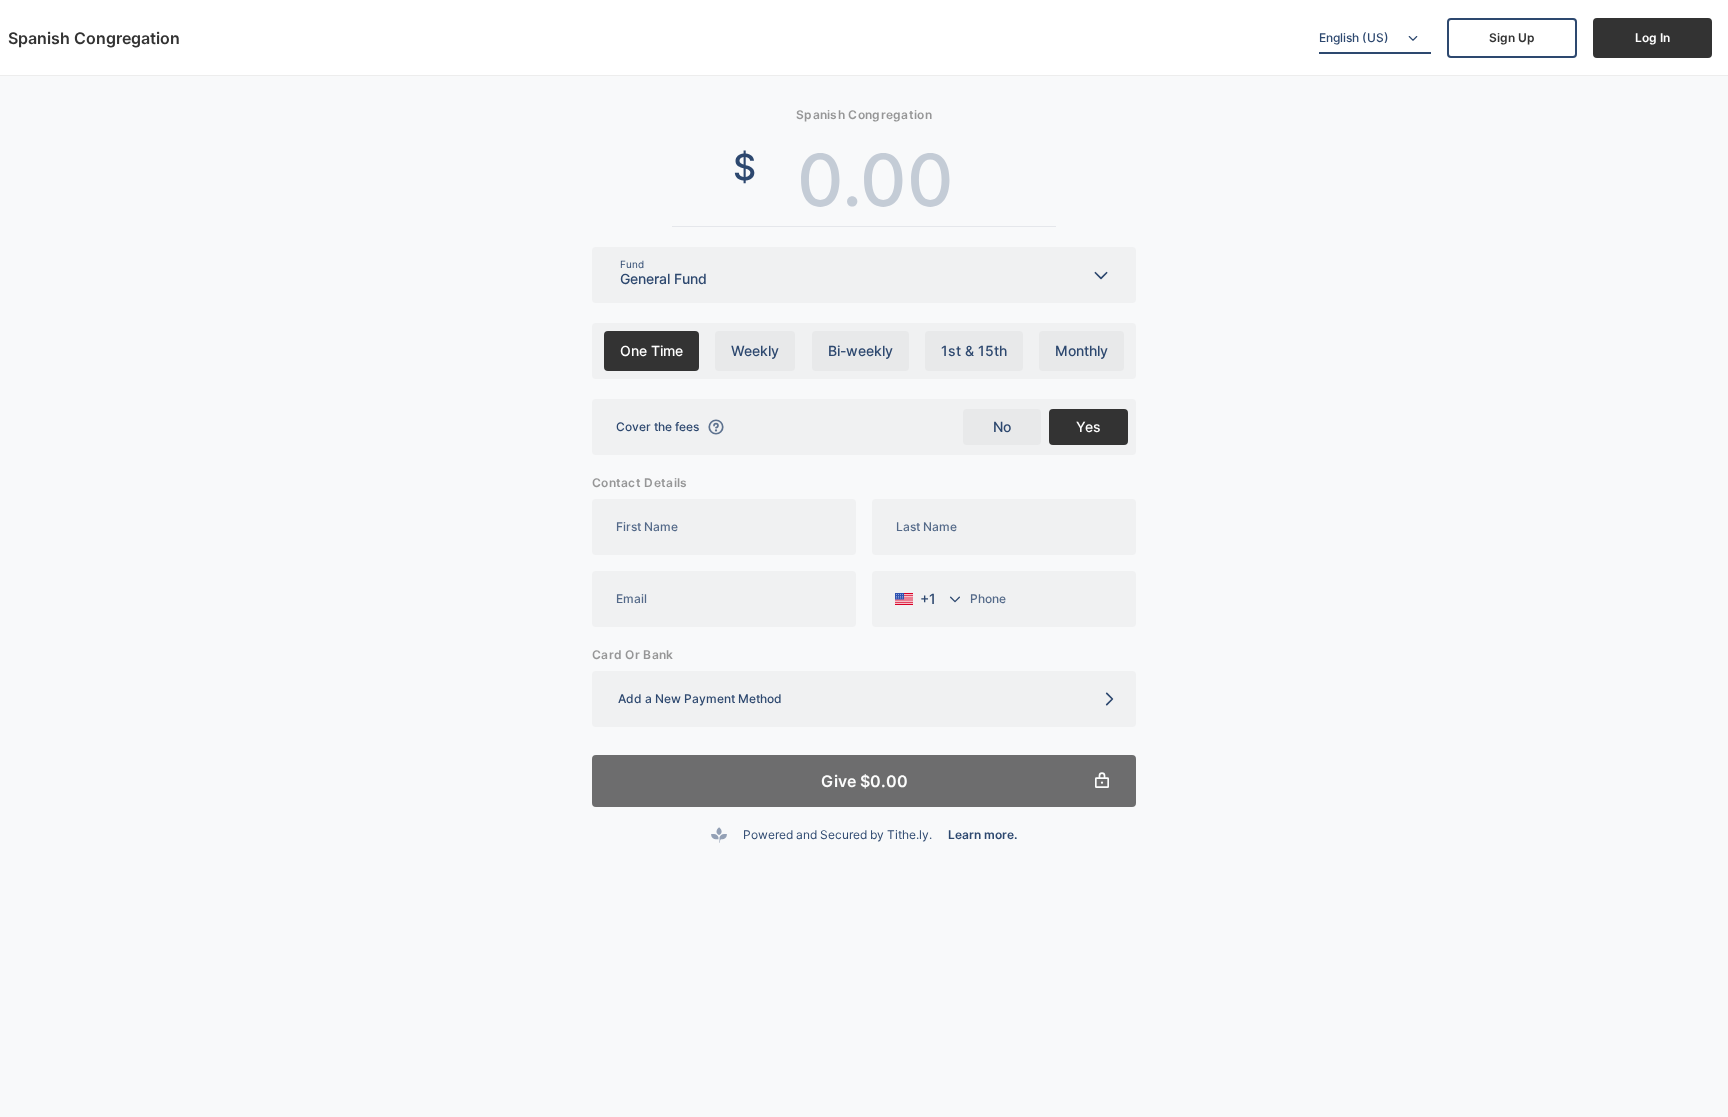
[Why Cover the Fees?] (716, 427)
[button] (864, 699)
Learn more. (982, 834)
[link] (1512, 38)
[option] (651, 351)
